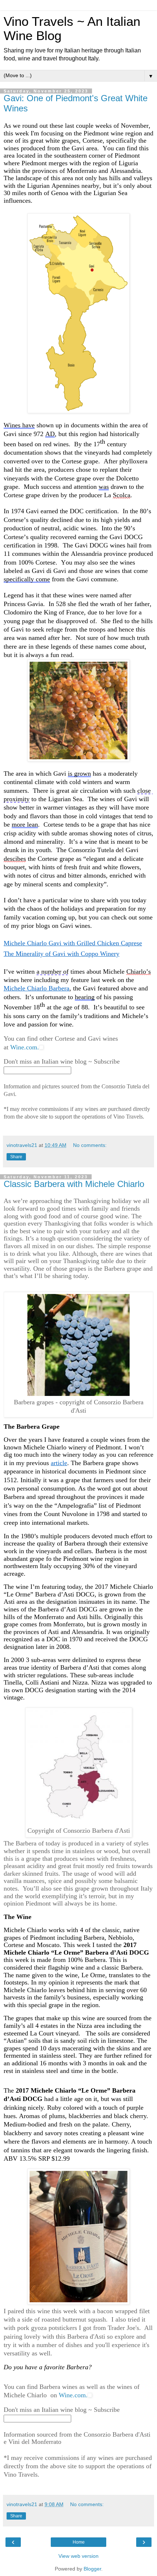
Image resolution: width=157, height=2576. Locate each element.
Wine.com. (25, 1047)
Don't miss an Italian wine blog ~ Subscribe (62, 1061)
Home (79, 2542)
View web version (78, 2556)
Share (16, 1157)
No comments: (90, 1145)
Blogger (92, 2569)
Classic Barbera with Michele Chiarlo (74, 1184)
